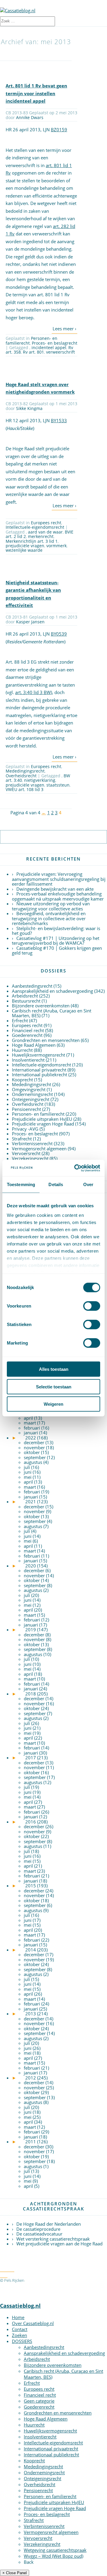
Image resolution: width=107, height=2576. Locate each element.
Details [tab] (56, 1184)
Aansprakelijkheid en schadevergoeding (52, 991)
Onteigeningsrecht (31, 1099)
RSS (4, 2274)
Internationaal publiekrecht (40, 1075)
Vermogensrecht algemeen (39, 1149)
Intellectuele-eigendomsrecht (35, 527)
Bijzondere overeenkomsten (41, 1006)
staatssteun (58, 785)
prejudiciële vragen (25, 546)
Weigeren (53, 1404)
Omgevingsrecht (29, 1089)
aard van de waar (45, 532)
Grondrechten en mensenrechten (46, 1040)
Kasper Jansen (30, 622)
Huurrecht (22, 1050)
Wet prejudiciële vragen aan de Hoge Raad (59, 2244)
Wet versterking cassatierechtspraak (53, 2239)
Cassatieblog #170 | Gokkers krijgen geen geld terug (57, 951)
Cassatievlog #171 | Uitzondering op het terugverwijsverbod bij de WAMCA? (56, 941)
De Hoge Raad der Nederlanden (49, 2224)
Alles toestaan (54, 1369)
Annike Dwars (30, 117)
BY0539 (59, 634)
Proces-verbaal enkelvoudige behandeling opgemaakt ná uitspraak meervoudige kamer (58, 896)
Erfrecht (20, 1020)
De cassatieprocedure (38, 2229)
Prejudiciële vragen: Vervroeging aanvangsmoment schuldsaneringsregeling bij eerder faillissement (59, 879)
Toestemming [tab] (21, 1184)
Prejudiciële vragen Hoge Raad (43, 1124)
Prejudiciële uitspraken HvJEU (42, 1119)
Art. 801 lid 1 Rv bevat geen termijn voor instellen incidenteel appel (36, 93)
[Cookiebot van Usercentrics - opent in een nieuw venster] (75, 1168)
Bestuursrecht (26, 1001)
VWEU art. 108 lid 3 (25, 789)
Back (29, 2562)
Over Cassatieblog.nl (33, 2323)
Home (18, 2317)
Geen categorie (39, 2401)
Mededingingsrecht (25, 771)
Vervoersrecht (26, 1153)
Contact (20, 2329)
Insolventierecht (28, 1060)
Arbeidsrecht (25, 996)
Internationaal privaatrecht (39, 1070)
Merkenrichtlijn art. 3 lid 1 (32, 541)
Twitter (7, 2268)
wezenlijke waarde (24, 550)
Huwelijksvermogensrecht (38, 1055)
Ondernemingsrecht (32, 1094)
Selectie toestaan (54, 1386)
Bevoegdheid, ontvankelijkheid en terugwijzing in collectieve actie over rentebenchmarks (49, 918)
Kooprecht (22, 1080)
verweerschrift (60, 352)
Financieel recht (28, 1030)
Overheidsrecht (21, 776)
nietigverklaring (40, 780)
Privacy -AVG (25, 1129)
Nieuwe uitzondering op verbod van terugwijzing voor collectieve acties (51, 906)
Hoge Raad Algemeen (34, 1045)
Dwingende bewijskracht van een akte (55, 889)
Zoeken (19, 2335)
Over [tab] (88, 1184)
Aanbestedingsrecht (32, 986)
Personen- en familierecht (32, 340)
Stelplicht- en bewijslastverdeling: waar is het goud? (56, 931)
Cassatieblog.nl (20, 2306)
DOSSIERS (22, 2341)
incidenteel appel (49, 347)
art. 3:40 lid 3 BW (33, 692)
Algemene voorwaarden (51, 2280)
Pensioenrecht (26, 1109)
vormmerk (56, 546)
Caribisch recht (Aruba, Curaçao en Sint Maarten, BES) (52, 1013)
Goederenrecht (27, 1035)
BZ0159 (59, 130)
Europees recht (46, 523)
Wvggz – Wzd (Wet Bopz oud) (53, 2556)
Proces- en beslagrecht (55, 343)
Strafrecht (22, 1139)
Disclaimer (44, 2286)
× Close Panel (15, 2573)
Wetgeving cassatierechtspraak (55, 2550)
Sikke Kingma (29, 408)
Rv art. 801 (33, 352)
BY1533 (59, 420)
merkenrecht (41, 536)
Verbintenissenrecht (32, 1143)
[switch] (92, 1306)
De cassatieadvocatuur (39, 2234)
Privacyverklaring (15, 2286)
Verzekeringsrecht (30, 1158)
